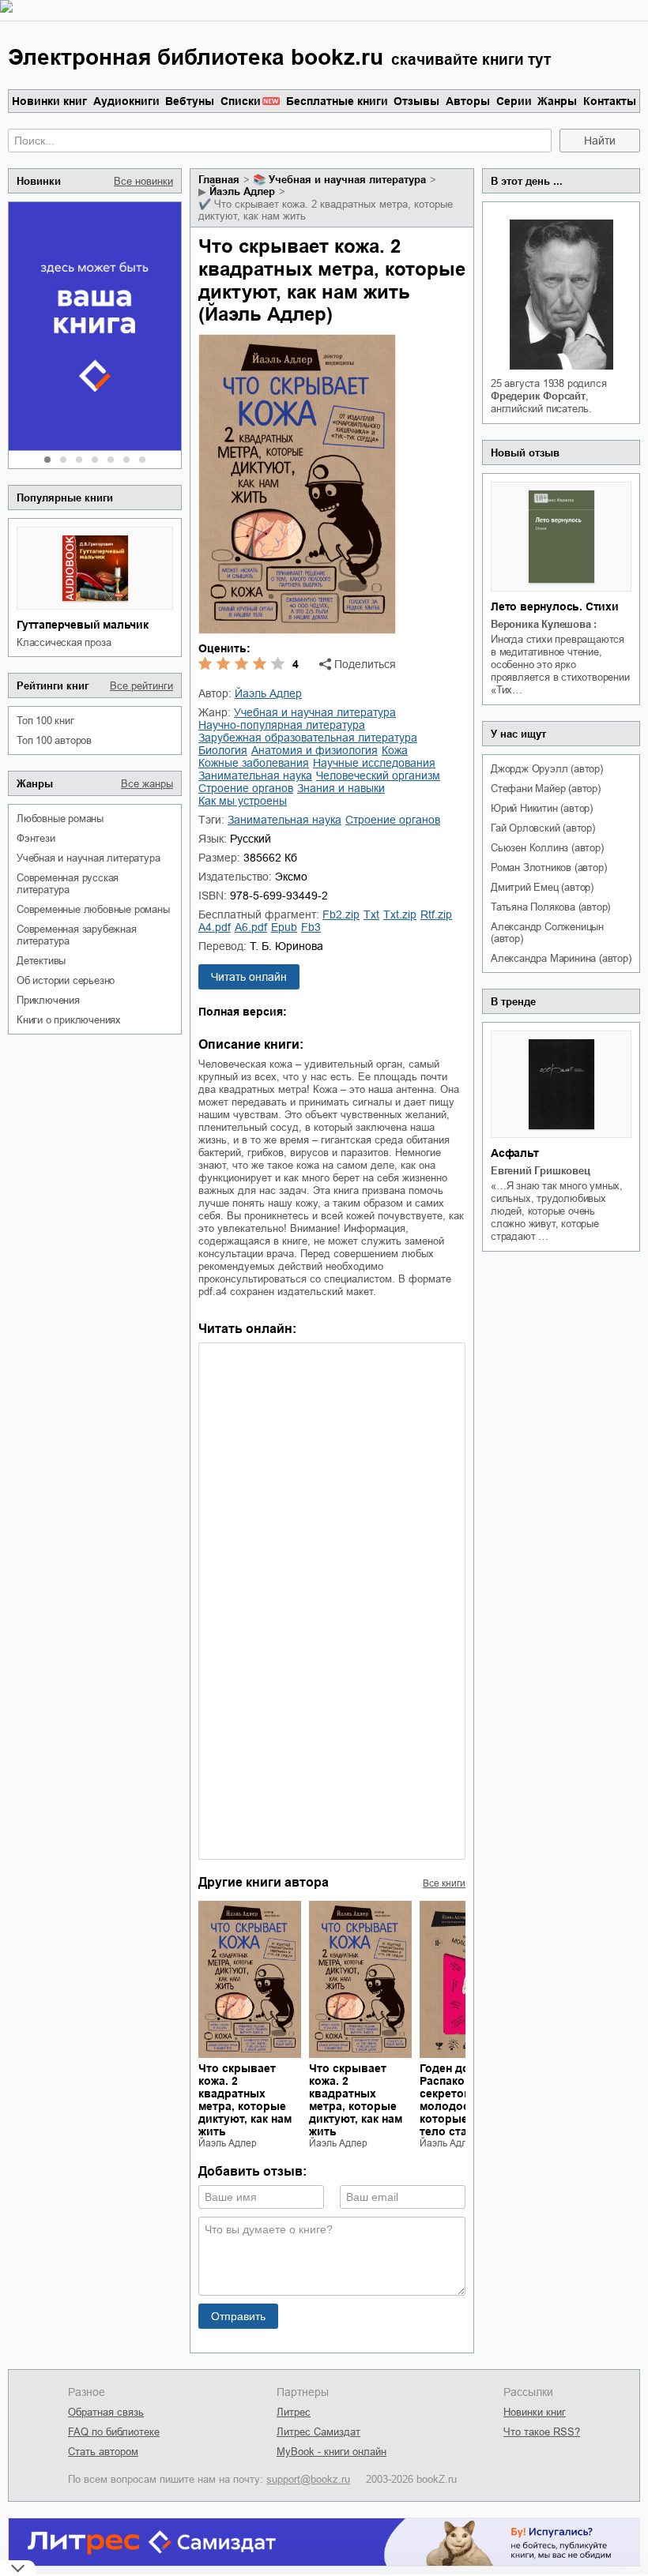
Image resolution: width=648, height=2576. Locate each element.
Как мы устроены (243, 801)
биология (223, 750)
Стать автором (103, 2452)
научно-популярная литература (282, 725)
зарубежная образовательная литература (308, 738)
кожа (395, 750)
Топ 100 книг (45, 721)
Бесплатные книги (337, 101)
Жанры (557, 101)
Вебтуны (190, 101)
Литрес (294, 2412)
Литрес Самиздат (318, 2432)
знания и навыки (341, 788)
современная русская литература (68, 884)
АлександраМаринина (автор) (561, 958)
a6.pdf (251, 927)
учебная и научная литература (88, 858)
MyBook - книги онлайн (332, 2452)
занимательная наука (255, 775)
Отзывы (416, 101)
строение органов (246, 788)
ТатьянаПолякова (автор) (550, 907)
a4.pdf (215, 927)
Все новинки (143, 181)
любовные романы (60, 819)
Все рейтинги (141, 686)
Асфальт (515, 1153)
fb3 (311, 927)
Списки (241, 101)
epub (284, 927)
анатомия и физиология (315, 750)
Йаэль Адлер (242, 192)
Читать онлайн (249, 977)
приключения (48, 1000)
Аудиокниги (126, 101)
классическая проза (64, 642)
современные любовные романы (93, 909)
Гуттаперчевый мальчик (83, 625)
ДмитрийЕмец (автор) (542, 887)
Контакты (610, 101)
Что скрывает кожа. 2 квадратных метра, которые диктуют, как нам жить (245, 2100)
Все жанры (147, 784)
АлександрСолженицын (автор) (547, 933)
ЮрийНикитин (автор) (542, 808)
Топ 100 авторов (54, 740)
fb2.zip (341, 914)
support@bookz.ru (308, 2479)
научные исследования (374, 763)
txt (371, 914)
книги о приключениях (69, 1020)
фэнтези (36, 838)
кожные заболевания (254, 763)
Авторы (468, 101)
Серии (514, 101)
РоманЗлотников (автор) (548, 867)
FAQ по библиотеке (114, 2432)
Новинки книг (49, 101)
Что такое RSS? (542, 2432)
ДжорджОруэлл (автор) (547, 769)
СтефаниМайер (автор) (546, 789)
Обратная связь (106, 2412)
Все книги (444, 1883)
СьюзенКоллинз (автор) (547, 848)
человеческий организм (378, 775)
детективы (41, 961)
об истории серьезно (66, 980)
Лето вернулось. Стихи (555, 606)
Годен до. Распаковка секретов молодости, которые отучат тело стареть (464, 2100)
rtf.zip (436, 914)
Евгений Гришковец (541, 1171)
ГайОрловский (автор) (543, 828)
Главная (219, 180)
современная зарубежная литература (77, 935)
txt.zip (400, 914)
